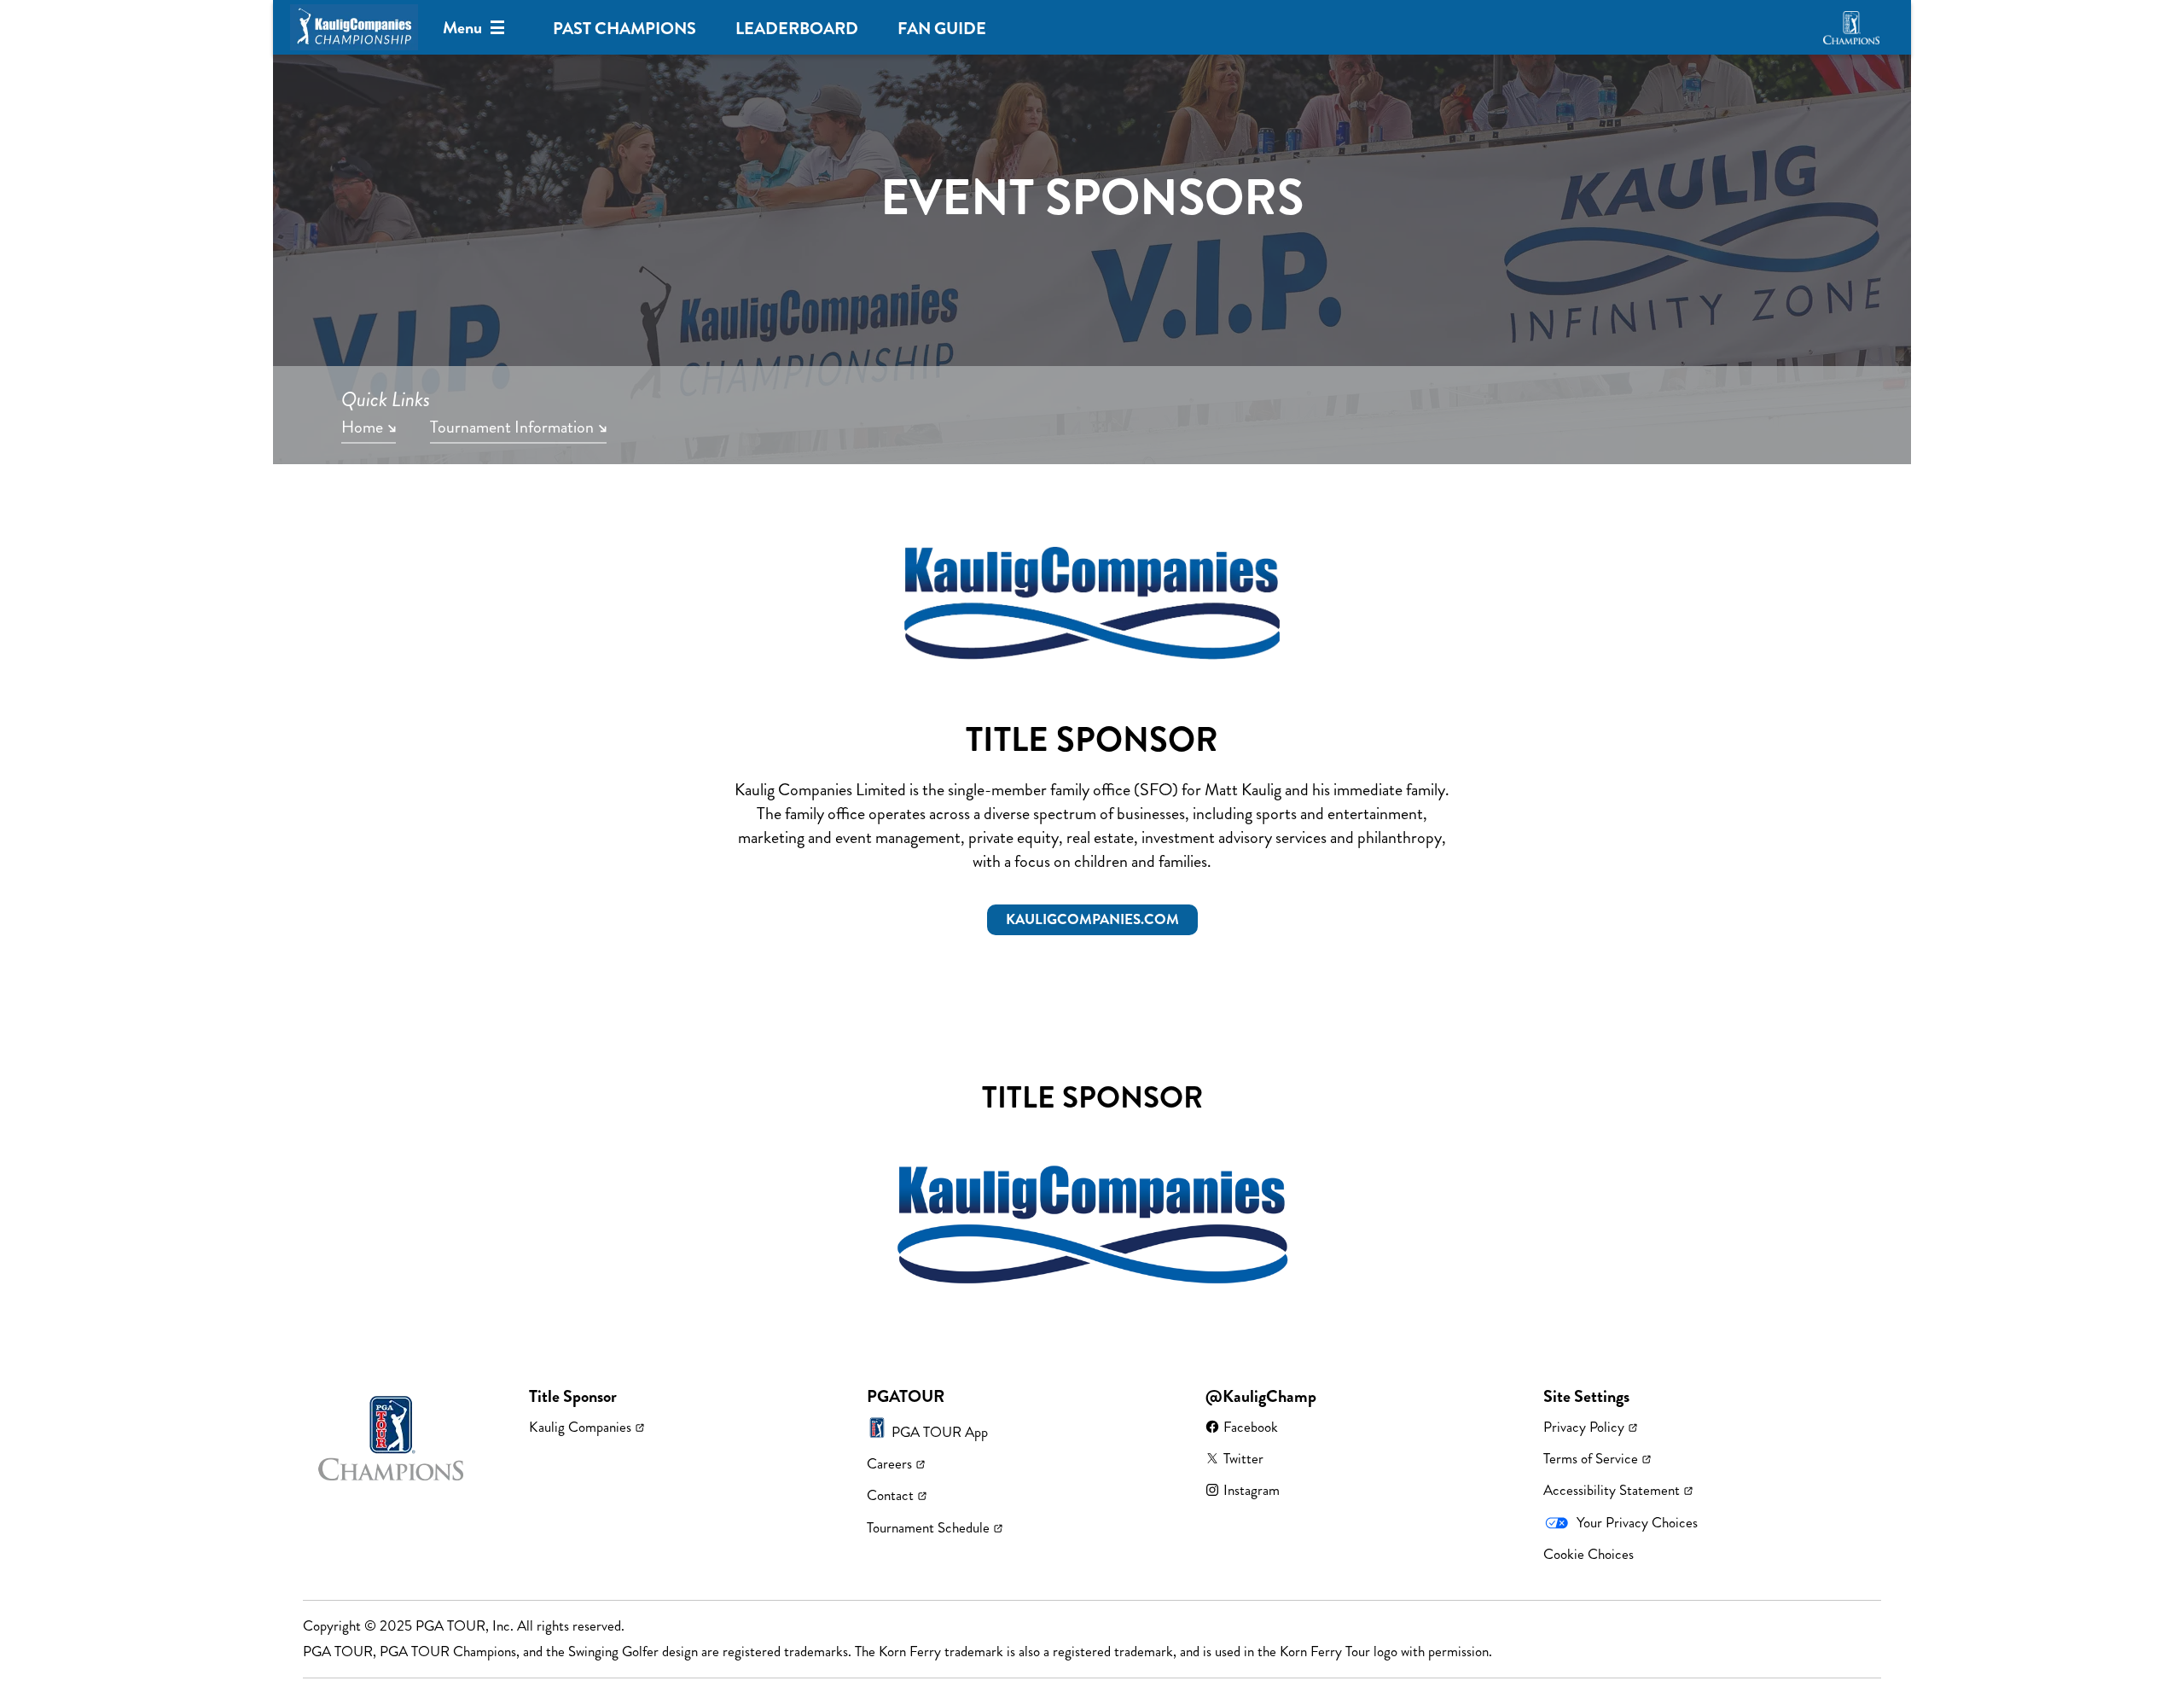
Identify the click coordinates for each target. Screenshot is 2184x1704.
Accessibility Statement (1612, 1490)
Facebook (1251, 1427)
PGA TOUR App (940, 1432)
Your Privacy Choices (1637, 1522)
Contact (890, 1495)
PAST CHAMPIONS (624, 29)
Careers (889, 1463)
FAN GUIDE (942, 29)
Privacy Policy (1584, 1427)
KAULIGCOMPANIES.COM (1092, 919)
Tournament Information (512, 428)
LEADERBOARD (797, 29)
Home (362, 428)
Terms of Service (1591, 1458)
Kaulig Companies (580, 1427)
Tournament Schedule (928, 1527)
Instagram (1252, 1490)
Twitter (1243, 1458)
